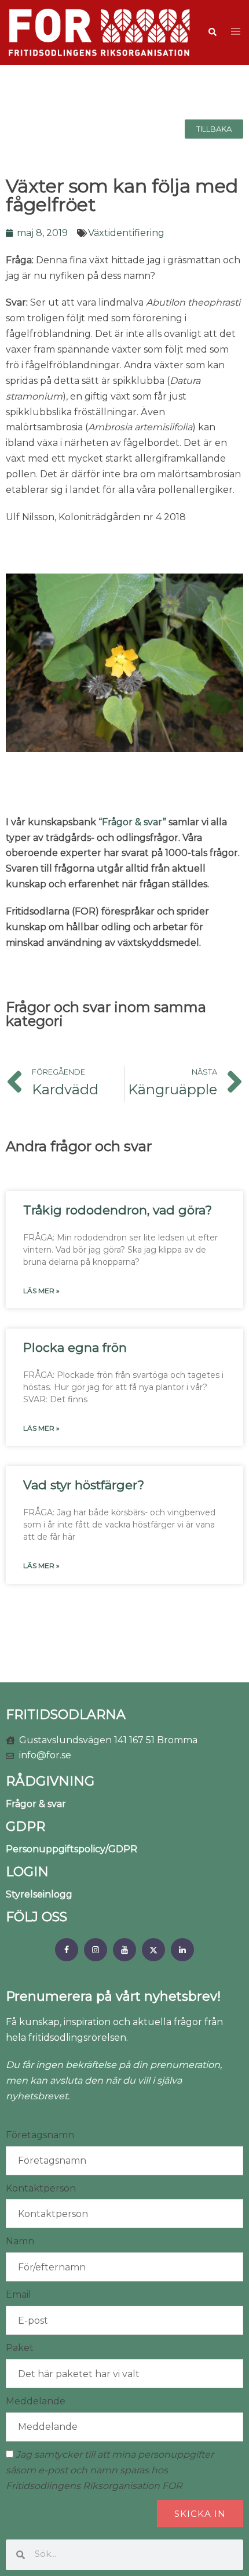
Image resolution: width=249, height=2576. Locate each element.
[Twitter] (153, 1950)
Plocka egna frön (75, 1347)
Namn (20, 2241)
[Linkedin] (182, 1950)
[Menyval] (67, 1950)
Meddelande (36, 2401)
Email (19, 2294)
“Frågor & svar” (132, 822)
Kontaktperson (41, 2188)
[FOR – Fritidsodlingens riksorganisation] (99, 32)
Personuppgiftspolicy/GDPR (72, 1849)
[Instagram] (96, 1950)
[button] (212, 32)
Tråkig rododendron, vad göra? (118, 1210)
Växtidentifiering (126, 233)
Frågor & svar (36, 1804)
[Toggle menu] (236, 32)
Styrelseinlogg (39, 1894)
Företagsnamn (40, 2135)
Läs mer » (41, 1291)
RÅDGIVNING (50, 1781)
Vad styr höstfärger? (84, 1485)
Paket (20, 2348)
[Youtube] (124, 1950)
